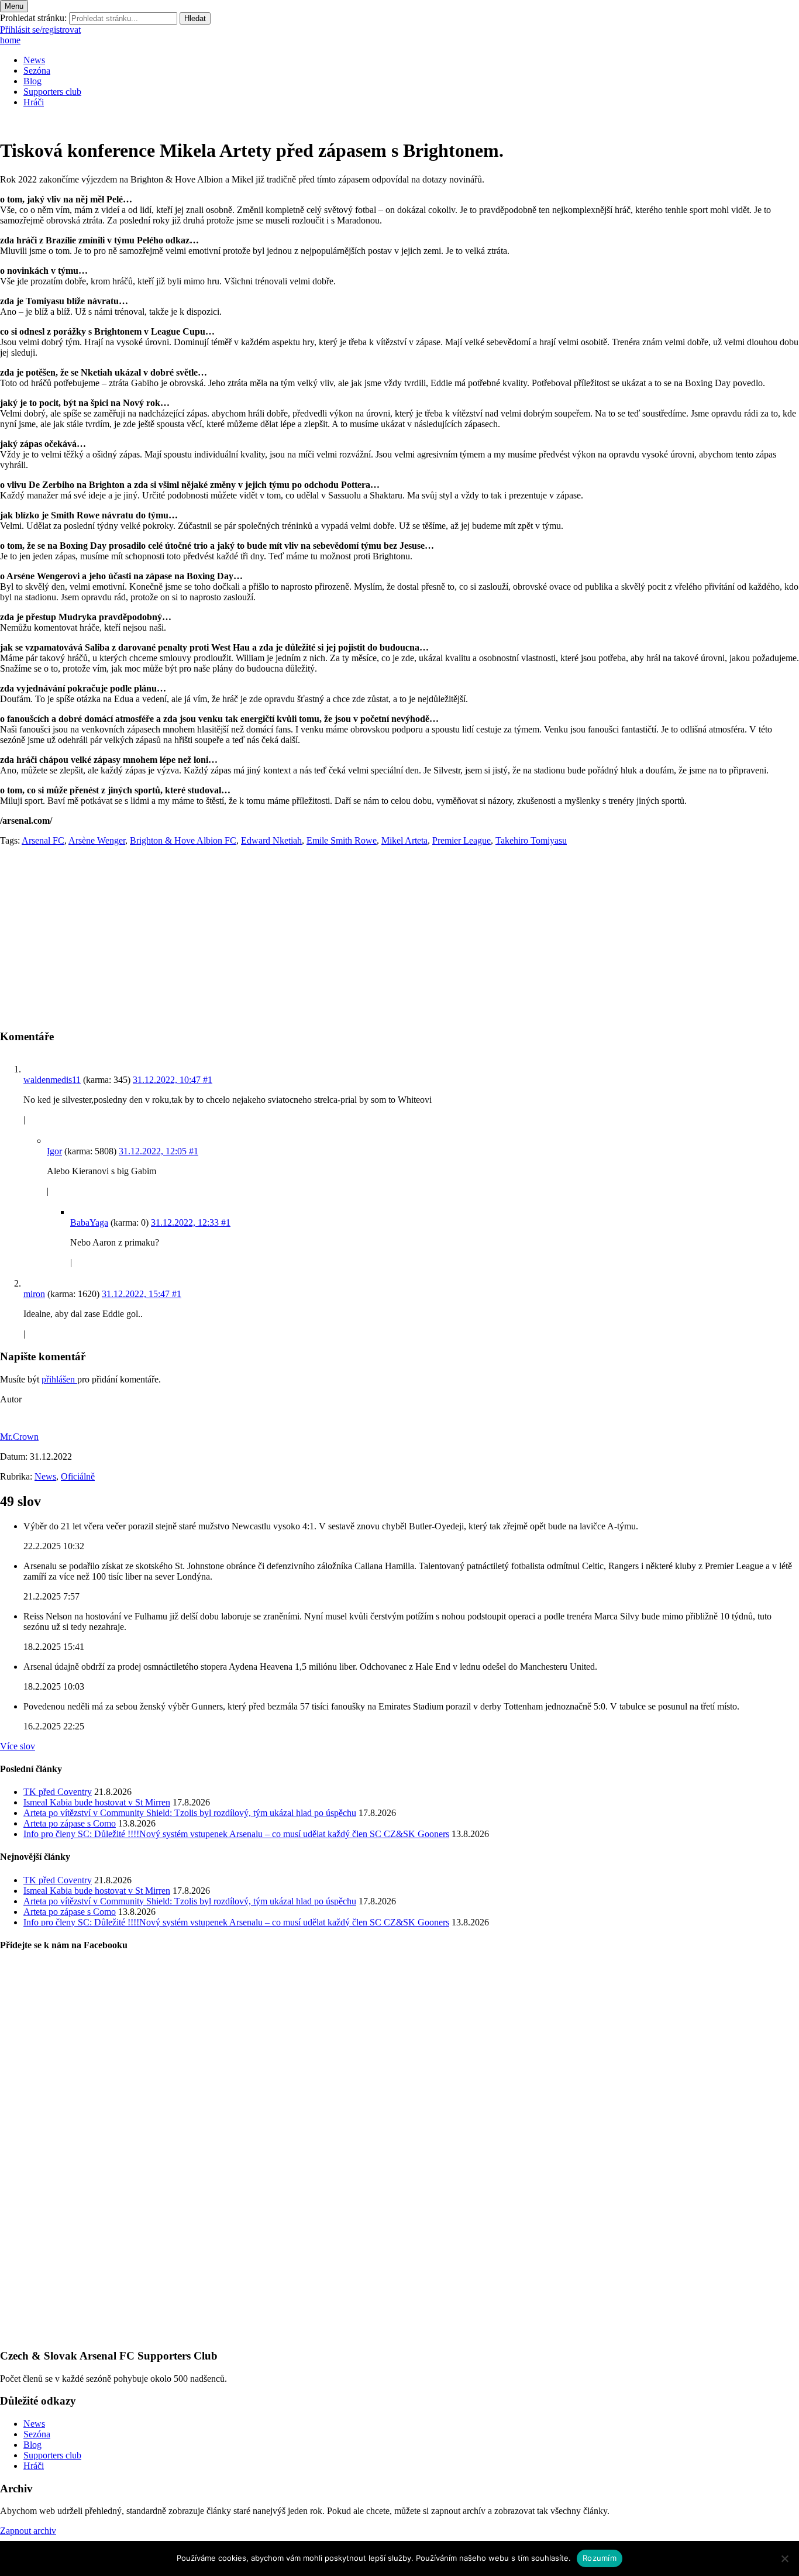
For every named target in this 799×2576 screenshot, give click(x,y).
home (10, 40)
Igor (54, 1151)
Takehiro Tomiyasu (531, 840)
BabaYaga (89, 1222)
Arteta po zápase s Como (70, 1823)
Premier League (462, 840)
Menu (14, 6)
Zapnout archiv (28, 2531)
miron (34, 1294)
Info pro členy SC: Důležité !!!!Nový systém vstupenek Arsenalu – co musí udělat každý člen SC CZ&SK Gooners (236, 1834)
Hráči (34, 102)
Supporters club (52, 92)
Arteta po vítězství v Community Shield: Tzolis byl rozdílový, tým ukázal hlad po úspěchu (190, 1813)
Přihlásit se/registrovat (40, 30)
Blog (32, 81)
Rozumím (600, 2558)
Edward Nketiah (271, 840)
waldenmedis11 (52, 1080)
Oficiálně (78, 1476)
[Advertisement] (351, 937)
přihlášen (59, 1379)
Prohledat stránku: (33, 18)
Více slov (18, 1746)
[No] (784, 2558)
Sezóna (37, 70)
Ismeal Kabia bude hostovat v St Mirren (97, 1802)
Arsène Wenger (97, 840)
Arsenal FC (43, 840)
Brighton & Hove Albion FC (183, 840)
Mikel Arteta (404, 840)
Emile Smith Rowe (342, 840)
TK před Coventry (58, 1792)
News (34, 60)
